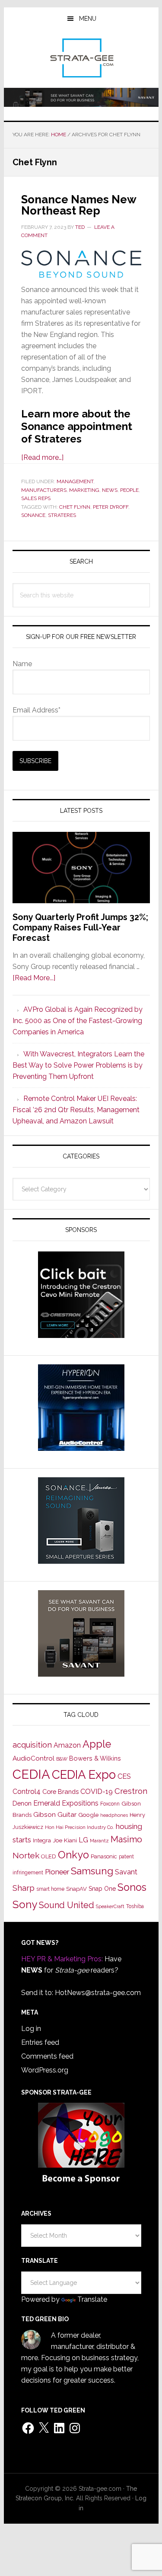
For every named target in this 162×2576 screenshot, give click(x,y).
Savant (126, 1872)
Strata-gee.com (81, 58)
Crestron (131, 1791)
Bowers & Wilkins (95, 1758)
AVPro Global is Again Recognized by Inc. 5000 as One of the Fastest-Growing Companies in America (78, 1021)
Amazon (67, 1745)
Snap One (102, 1889)
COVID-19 (97, 1792)
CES (124, 1776)
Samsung (92, 1871)
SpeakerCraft (110, 1906)
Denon (22, 1803)
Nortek (26, 1855)
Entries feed (40, 2042)
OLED (49, 1856)
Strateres (62, 515)
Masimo (126, 1839)
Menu (88, 19)
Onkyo (73, 1855)
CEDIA (31, 1774)
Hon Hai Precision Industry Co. (79, 1827)
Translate (92, 2299)
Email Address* (37, 710)
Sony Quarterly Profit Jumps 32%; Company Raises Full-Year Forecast (80, 927)
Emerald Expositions (66, 1803)
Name (22, 664)
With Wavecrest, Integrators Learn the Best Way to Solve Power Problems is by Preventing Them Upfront (78, 1065)
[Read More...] (34, 978)
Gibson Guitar (55, 1815)
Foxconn (110, 1804)
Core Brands (60, 1792)
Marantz (99, 1841)
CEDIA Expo (84, 1774)
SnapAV (76, 1889)
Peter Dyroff (111, 507)
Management (75, 481)
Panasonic (104, 1856)
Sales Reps (36, 498)
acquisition (32, 1745)
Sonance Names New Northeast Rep (79, 205)
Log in (31, 2029)
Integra (42, 1840)
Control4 (27, 1792)
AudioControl (33, 1758)
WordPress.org (45, 2070)
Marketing (84, 490)
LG (83, 1840)
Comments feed (47, 2056)
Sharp (24, 1888)
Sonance (33, 515)
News (110, 490)
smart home (50, 1889)
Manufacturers (44, 490)
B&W (62, 1759)
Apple (97, 1744)
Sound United (67, 1905)
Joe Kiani (65, 1840)
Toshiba (135, 1906)
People (129, 490)
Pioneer (57, 1872)
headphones (114, 1815)
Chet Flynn (75, 507)
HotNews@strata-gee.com (98, 1993)
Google (88, 1815)
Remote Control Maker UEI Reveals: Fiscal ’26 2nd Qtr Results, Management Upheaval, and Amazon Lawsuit (76, 1110)
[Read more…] (42, 457)
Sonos (132, 1887)
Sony (25, 1904)
